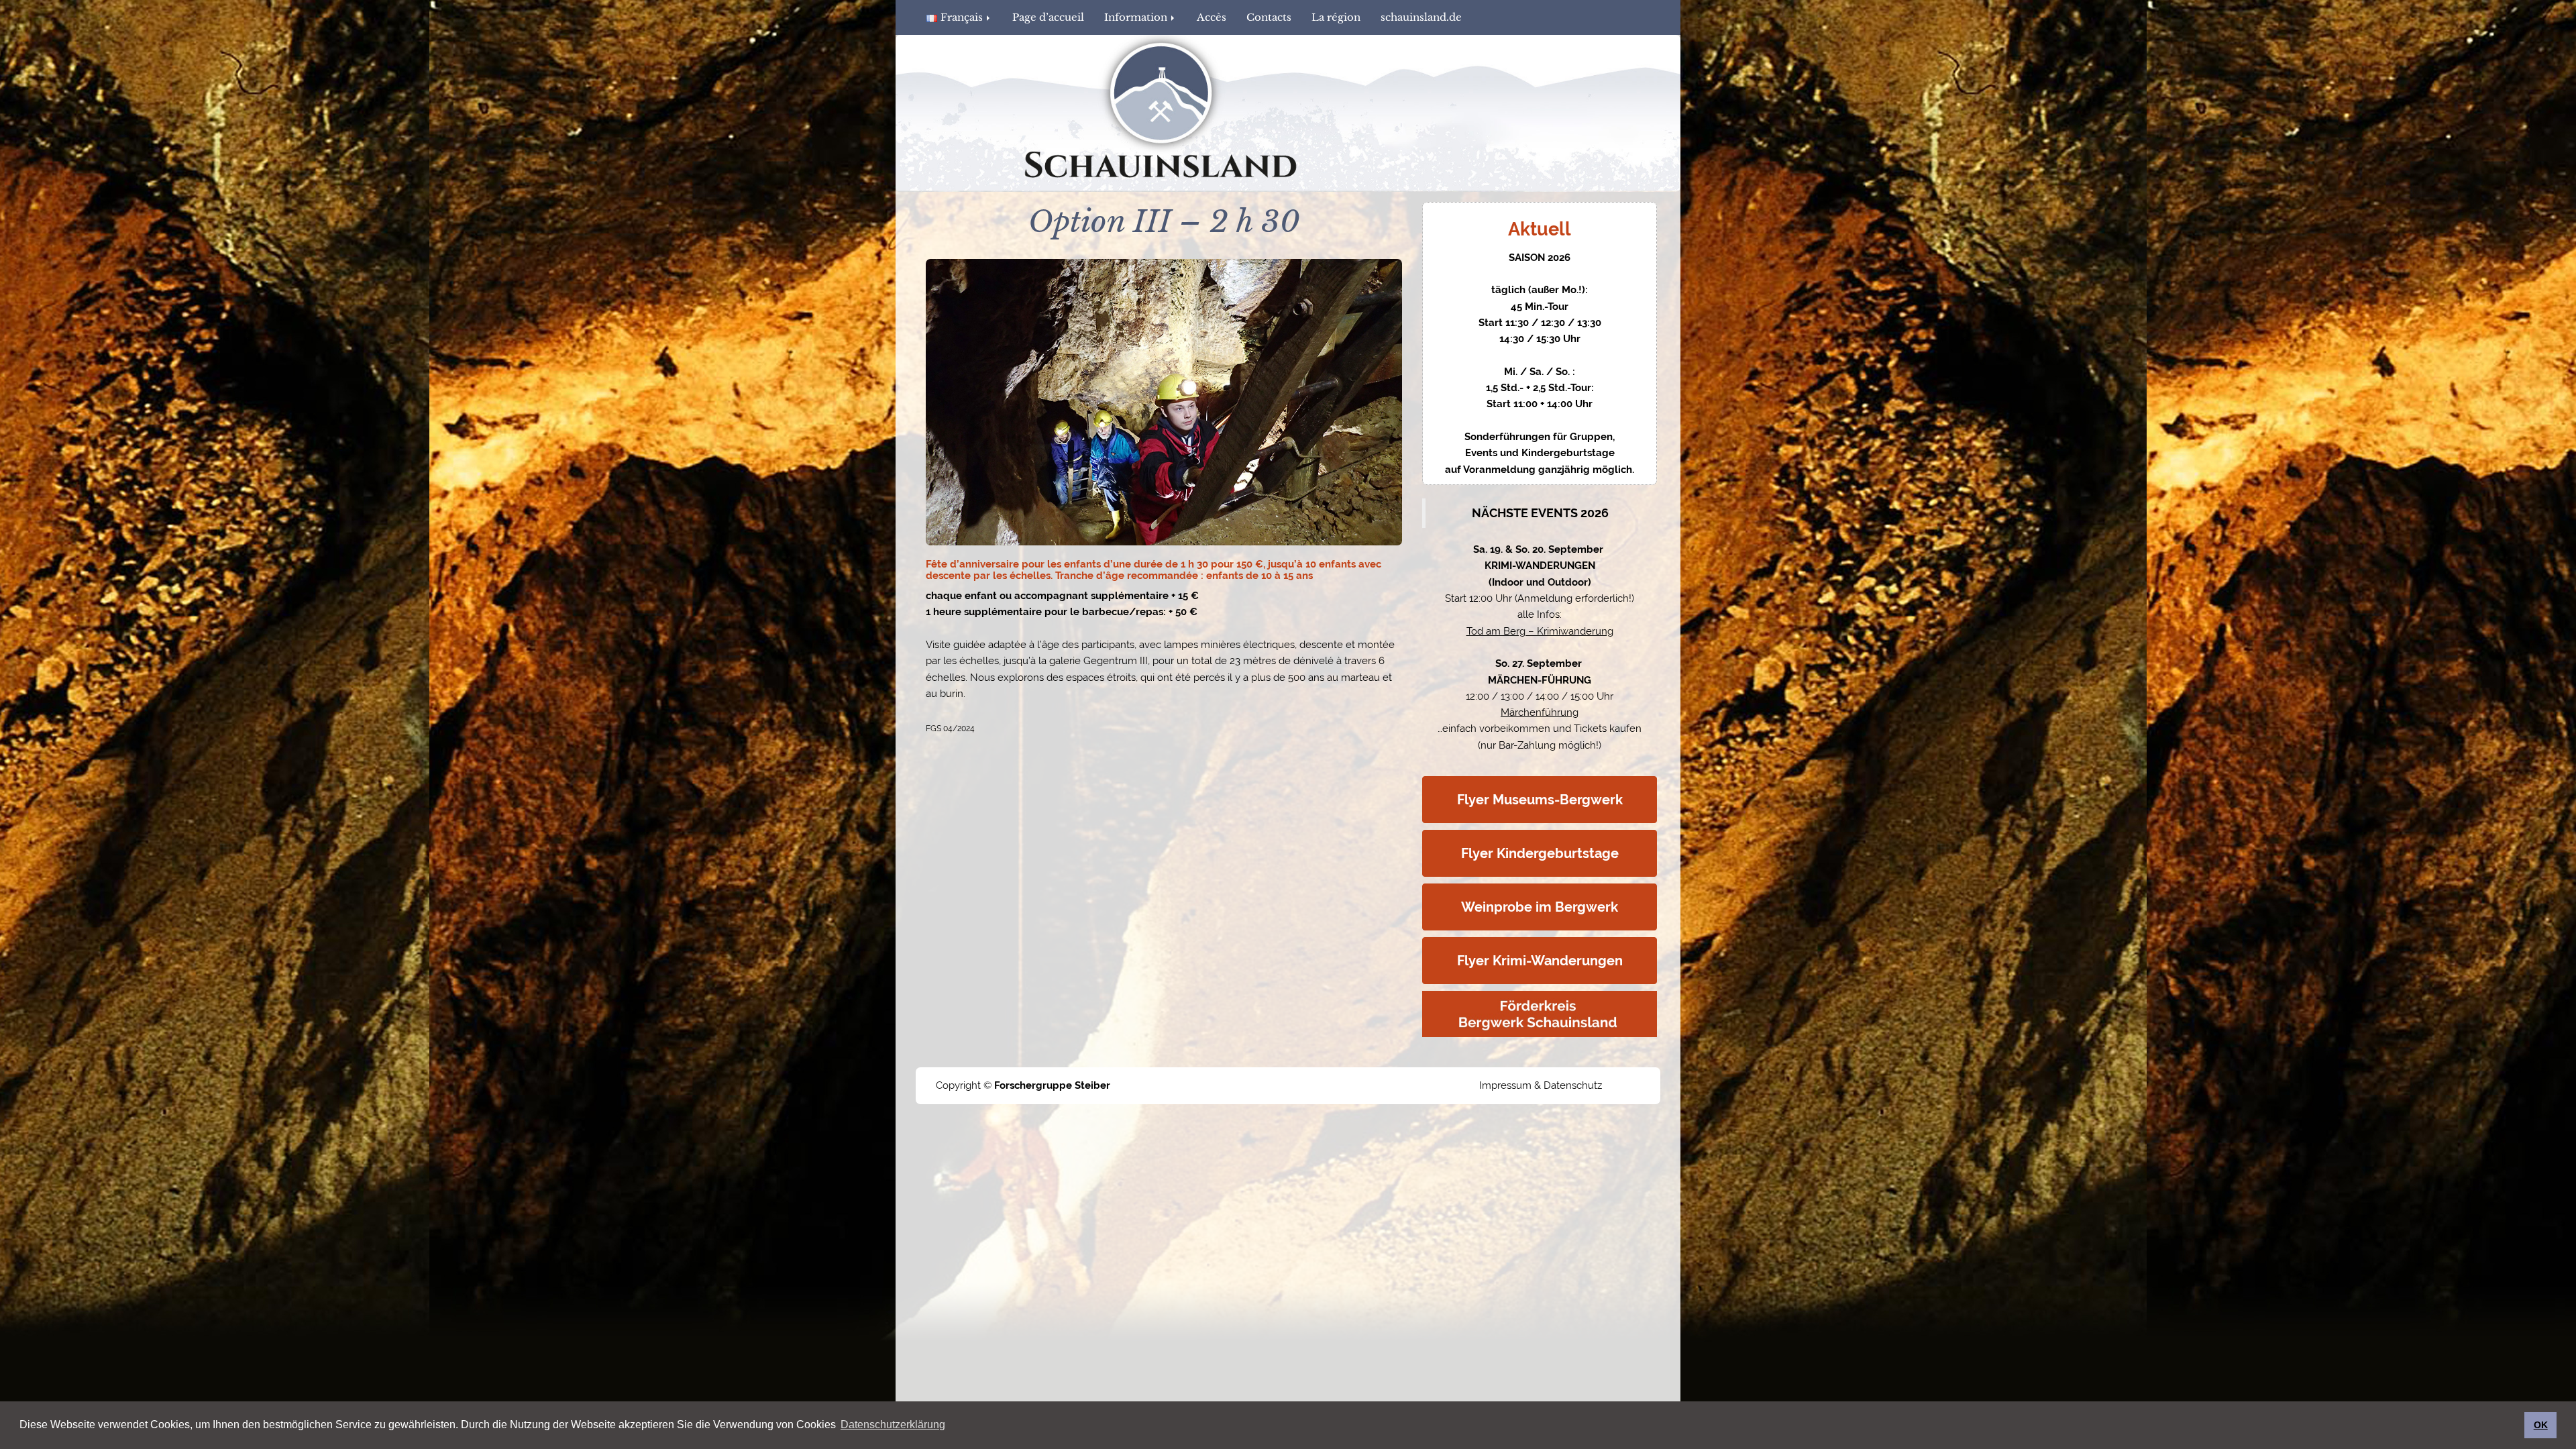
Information (1137, 17)
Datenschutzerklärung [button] (893, 1425)
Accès (1212, 17)
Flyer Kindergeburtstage (1540, 853)
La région (1336, 17)
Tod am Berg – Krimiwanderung (1540, 631)
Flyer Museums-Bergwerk (1540, 800)
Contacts (1269, 17)
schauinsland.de (1421, 17)
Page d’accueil (1048, 17)
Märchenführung (1540, 712)
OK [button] (2541, 1425)
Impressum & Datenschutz (1541, 1085)
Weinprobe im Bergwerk (1540, 907)
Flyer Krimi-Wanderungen (1540, 961)
